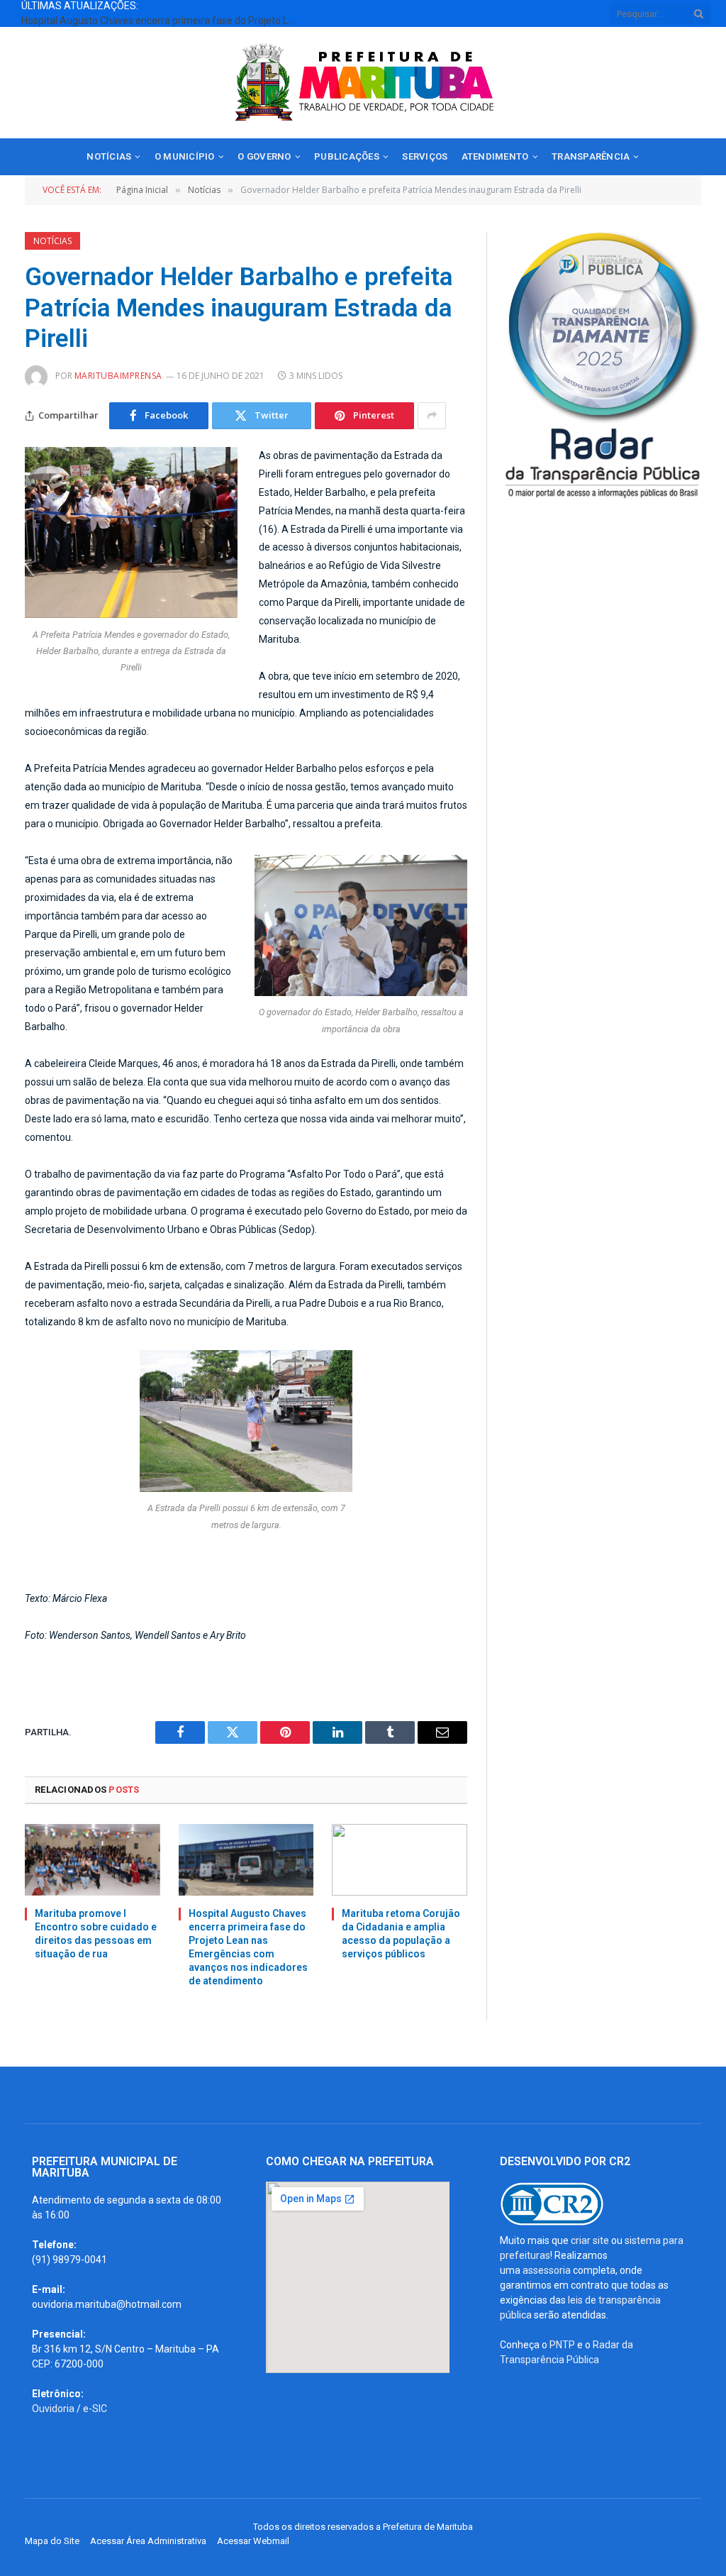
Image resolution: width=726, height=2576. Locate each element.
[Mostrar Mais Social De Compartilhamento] (432, 416)
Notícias (109, 156)
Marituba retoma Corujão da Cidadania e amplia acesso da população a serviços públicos (401, 1934)
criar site (590, 2240)
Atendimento (495, 156)
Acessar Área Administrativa (148, 2541)
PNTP (562, 2345)
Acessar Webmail (253, 2541)
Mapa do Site (52, 2541)
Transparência (591, 156)
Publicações (347, 156)
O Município (185, 156)
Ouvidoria (53, 2409)
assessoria (547, 2270)
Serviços (425, 156)
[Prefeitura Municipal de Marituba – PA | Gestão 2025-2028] (363, 83)
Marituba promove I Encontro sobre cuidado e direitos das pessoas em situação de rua (96, 1934)
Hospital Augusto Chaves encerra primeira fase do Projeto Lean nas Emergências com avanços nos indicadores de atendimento (163, 21)
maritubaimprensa (118, 376)
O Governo (264, 156)
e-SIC (95, 2409)
